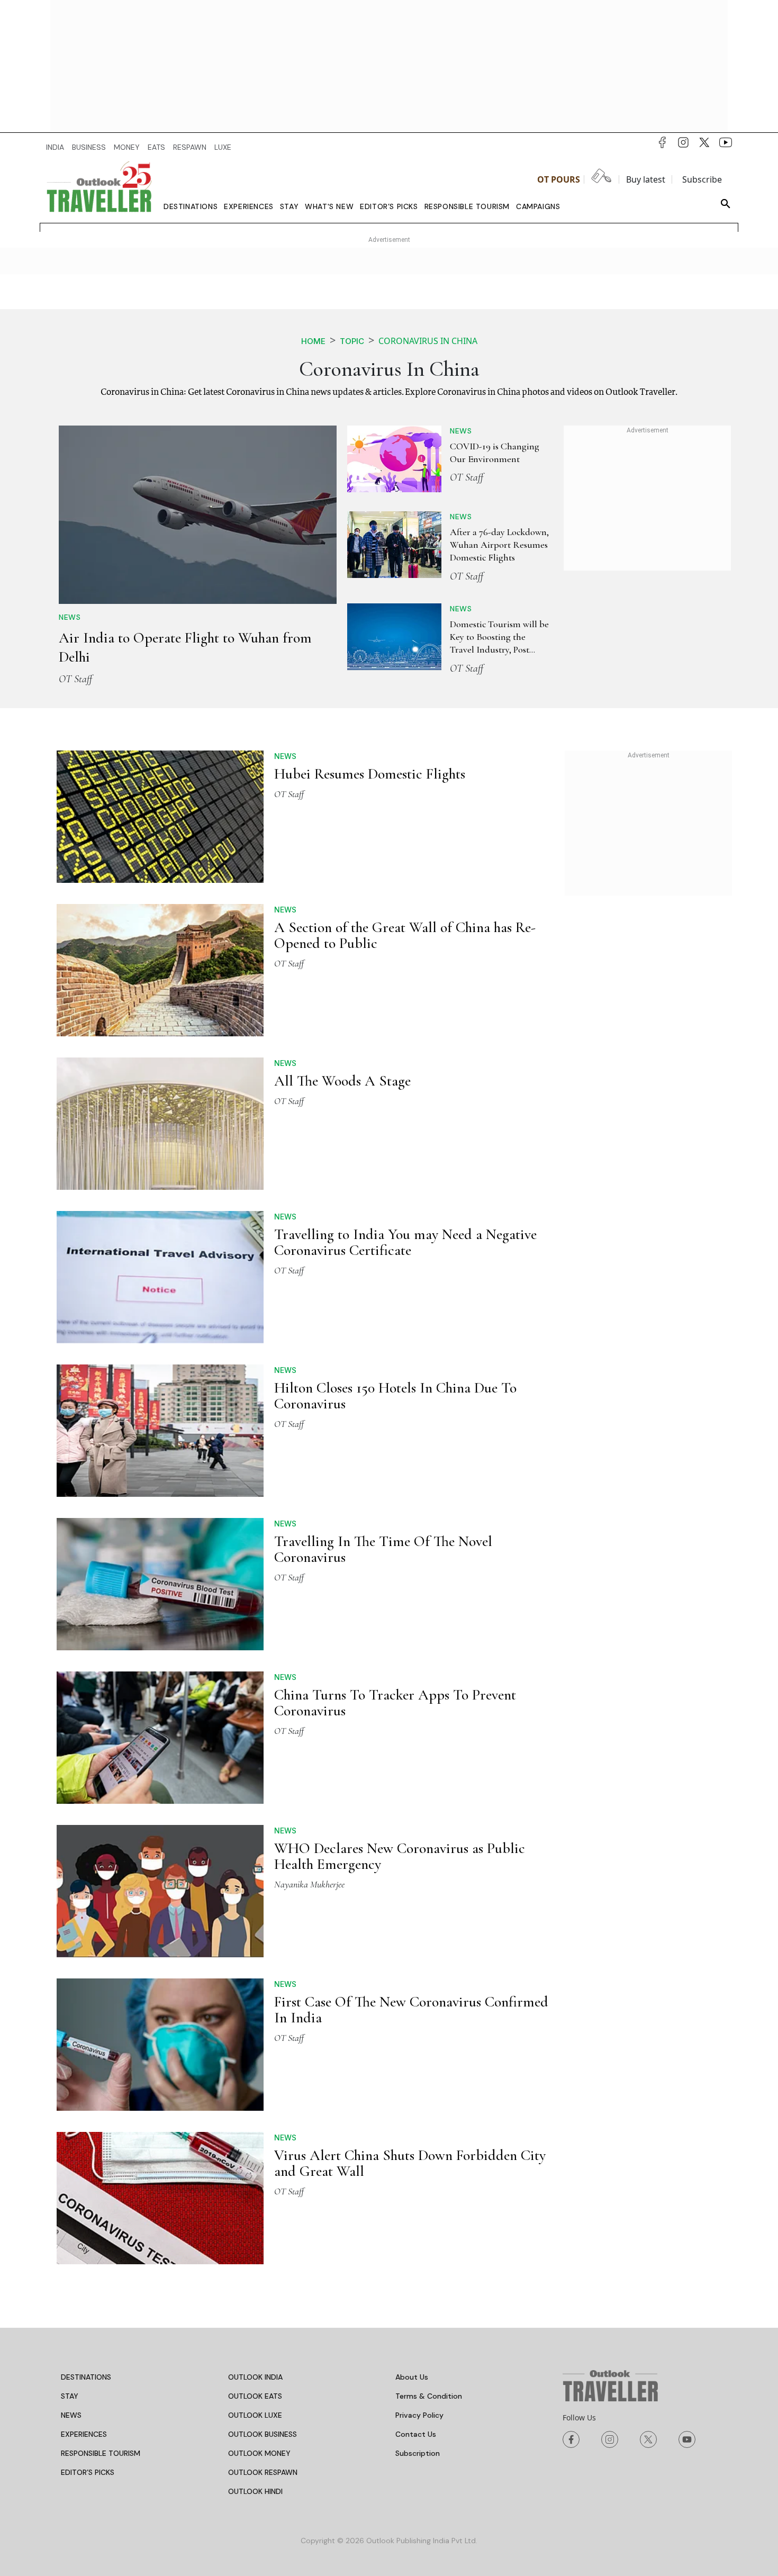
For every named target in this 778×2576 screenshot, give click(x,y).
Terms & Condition (429, 2396)
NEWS (71, 2415)
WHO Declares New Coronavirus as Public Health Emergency (400, 1856)
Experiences (249, 206)
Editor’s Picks (389, 206)
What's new (329, 206)
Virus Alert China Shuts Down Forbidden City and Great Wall (410, 2163)
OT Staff (75, 679)
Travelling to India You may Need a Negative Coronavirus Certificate (405, 1242)
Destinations (191, 206)
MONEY (127, 147)
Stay (289, 206)
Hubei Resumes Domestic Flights (370, 774)
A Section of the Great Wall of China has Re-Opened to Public (405, 935)
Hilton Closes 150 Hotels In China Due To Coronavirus (395, 1396)
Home (313, 341)
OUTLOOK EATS (255, 2396)
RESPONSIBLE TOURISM (101, 2453)
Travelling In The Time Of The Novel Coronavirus (383, 1549)
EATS (156, 147)
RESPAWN (190, 147)
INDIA (55, 147)
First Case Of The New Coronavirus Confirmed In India (411, 2010)
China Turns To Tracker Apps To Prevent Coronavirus (395, 1703)
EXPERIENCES (84, 2434)
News (70, 617)
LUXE (223, 147)
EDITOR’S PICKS (88, 2472)
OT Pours (559, 179)
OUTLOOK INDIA (255, 2377)
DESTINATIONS (86, 2377)
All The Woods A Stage (342, 1081)
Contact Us (416, 2434)
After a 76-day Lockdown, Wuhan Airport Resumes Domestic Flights (499, 545)
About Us (412, 2377)
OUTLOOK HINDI (255, 2491)
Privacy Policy (419, 2415)
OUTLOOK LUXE (255, 2415)
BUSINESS (89, 147)
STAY (70, 2396)
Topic (352, 341)
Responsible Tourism (467, 206)
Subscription (418, 2453)
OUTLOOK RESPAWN (263, 2472)
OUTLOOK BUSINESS (263, 2434)
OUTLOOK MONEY (259, 2453)
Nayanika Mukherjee (309, 1884)
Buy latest (646, 179)
